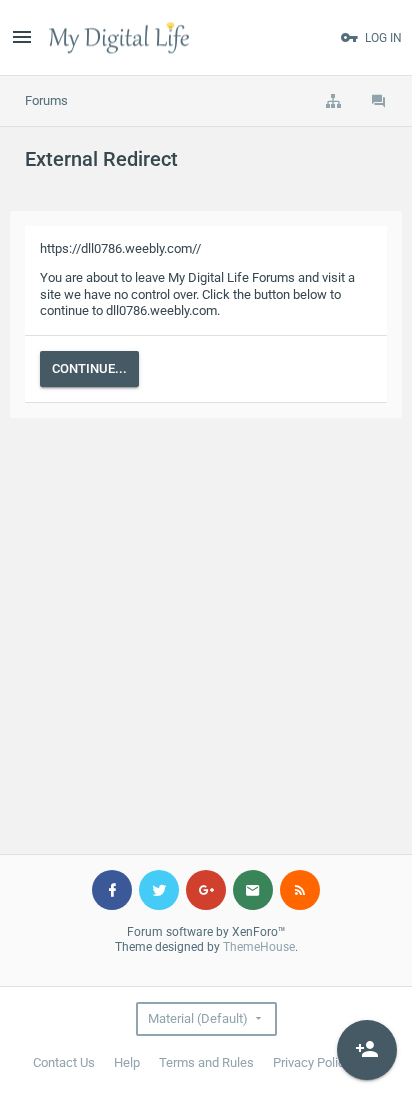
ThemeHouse (259, 947)
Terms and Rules (206, 1062)
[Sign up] (367, 1050)
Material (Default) (198, 1018)
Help (127, 1062)
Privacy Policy (312, 1062)
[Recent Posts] (379, 101)
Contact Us (64, 1062)
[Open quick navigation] (333, 101)
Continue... (89, 368)
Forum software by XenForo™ (206, 932)
